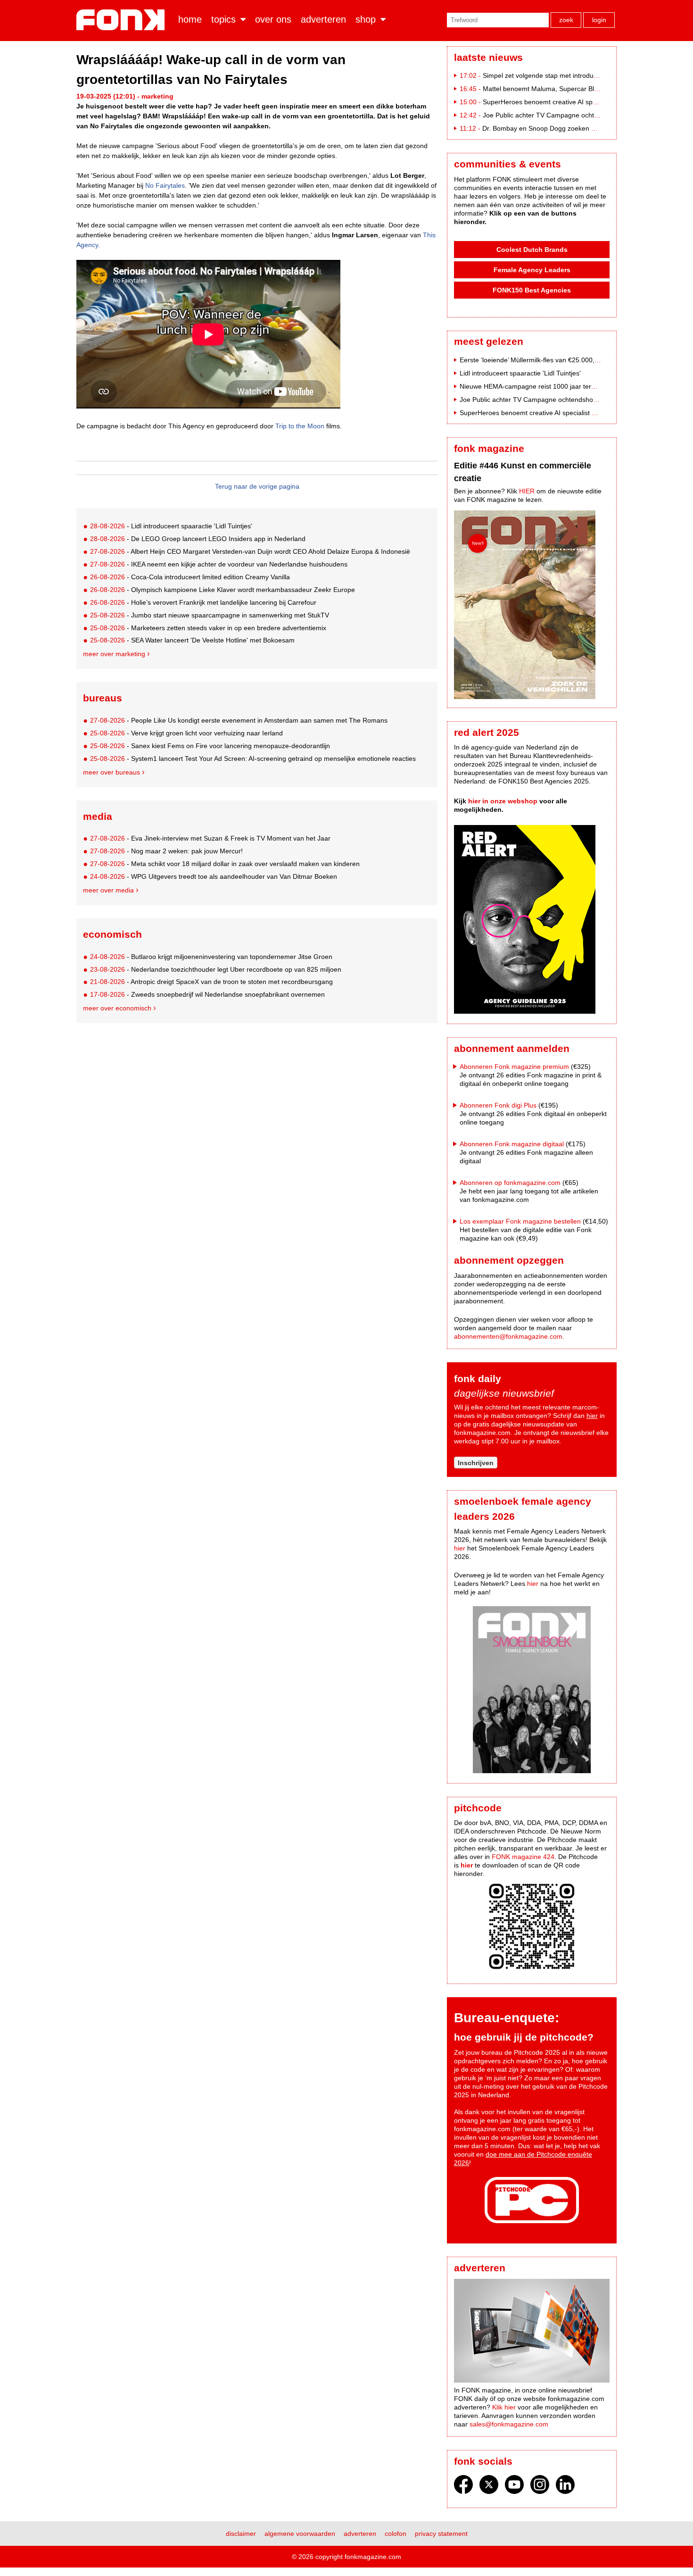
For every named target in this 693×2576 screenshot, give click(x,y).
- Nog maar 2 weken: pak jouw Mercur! (166, 851)
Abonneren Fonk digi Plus (498, 1105)
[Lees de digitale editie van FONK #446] (532, 606)
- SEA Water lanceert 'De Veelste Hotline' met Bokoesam (192, 640)
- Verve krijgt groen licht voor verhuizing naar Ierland (186, 733)
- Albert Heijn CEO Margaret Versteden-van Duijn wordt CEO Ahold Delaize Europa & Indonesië (250, 551)
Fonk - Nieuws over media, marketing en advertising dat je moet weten (122, 20)
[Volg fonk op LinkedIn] (565, 2487)
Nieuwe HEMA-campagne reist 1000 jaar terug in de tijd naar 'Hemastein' (569, 386)
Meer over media (108, 890)
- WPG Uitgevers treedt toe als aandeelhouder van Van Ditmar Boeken (214, 876)
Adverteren (323, 19)
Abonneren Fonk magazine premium (514, 1067)
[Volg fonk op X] (489, 2487)
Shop (366, 19)
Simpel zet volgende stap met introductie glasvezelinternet (569, 75)
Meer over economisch (117, 1008)
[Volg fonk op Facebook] (463, 2487)
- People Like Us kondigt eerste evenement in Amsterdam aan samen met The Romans (239, 720)
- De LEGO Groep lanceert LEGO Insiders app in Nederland (198, 539)
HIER (527, 491)
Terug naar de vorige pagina (257, 486)
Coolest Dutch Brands (532, 250)
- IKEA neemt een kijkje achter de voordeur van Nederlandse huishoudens (219, 564)
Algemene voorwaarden (300, 2534)
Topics (223, 19)
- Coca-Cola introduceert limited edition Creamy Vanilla (190, 577)
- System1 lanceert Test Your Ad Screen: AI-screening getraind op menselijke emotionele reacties (253, 759)
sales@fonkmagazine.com (509, 2424)
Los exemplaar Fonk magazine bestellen (520, 1221)
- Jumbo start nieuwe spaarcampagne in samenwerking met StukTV (210, 615)
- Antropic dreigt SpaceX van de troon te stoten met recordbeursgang (211, 982)
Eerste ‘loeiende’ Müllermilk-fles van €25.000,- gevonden (544, 360)
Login (599, 20)
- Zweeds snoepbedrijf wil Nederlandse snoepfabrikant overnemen (207, 994)
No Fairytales (165, 185)
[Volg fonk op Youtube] (514, 2487)
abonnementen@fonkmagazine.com (508, 1336)
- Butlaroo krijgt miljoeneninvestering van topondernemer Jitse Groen (211, 957)
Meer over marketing (114, 654)
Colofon (396, 2534)
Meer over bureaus (111, 772)
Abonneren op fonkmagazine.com (510, 1183)
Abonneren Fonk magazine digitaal (512, 1144)
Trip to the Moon (300, 426)
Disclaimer (241, 2534)
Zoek (566, 20)
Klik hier (504, 2407)
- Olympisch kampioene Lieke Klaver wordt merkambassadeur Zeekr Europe (223, 590)
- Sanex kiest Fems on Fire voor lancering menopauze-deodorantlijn (210, 746)
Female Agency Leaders (532, 270)
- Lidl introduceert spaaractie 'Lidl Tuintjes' (171, 526)
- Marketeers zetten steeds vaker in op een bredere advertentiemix (208, 628)
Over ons (273, 19)
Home (190, 19)
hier (592, 1416)
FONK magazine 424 (523, 1857)
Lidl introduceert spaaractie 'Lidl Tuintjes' (520, 373)
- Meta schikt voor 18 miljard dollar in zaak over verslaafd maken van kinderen (225, 864)
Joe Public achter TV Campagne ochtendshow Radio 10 (566, 115)
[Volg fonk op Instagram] (540, 2487)
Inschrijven (476, 1463)
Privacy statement (441, 2534)
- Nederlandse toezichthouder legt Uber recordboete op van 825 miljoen (216, 969)
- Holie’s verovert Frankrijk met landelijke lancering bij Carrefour (203, 602)
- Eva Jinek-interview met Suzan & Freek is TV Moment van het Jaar (210, 838)
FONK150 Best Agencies (532, 290)
